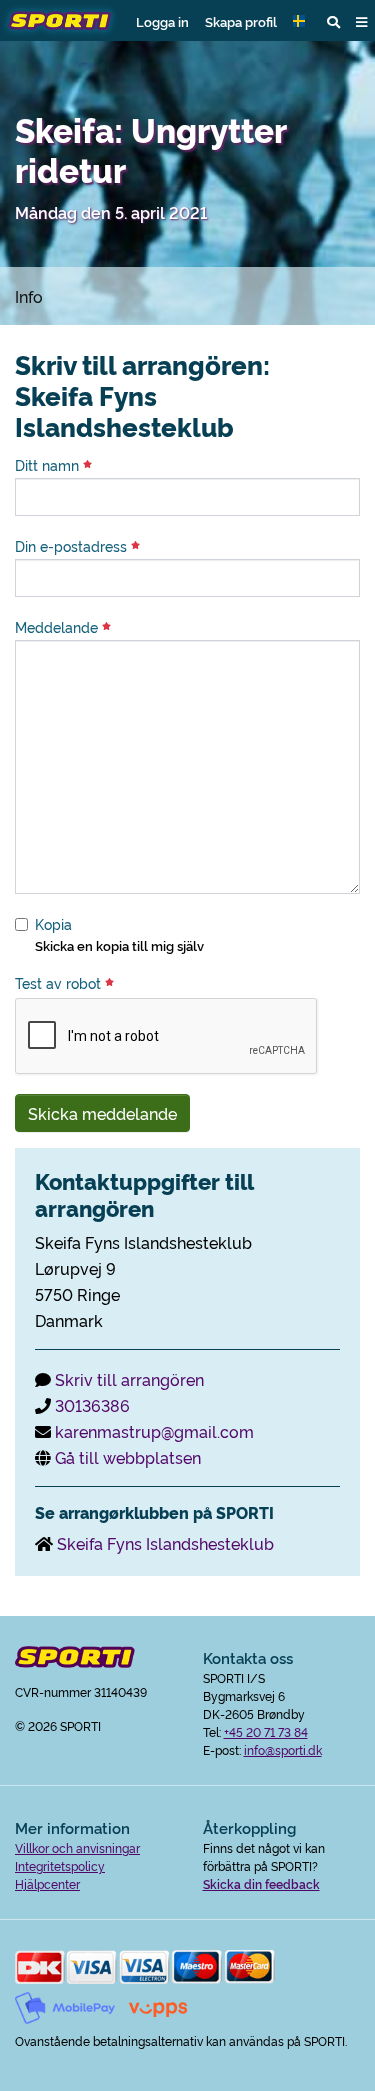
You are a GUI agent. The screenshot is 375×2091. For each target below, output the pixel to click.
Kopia (53, 924)
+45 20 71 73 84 (266, 1731)
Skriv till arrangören (129, 1379)
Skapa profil (241, 21)
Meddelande (58, 627)
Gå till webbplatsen (128, 1457)
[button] (302, 21)
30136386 (92, 1405)
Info (29, 296)
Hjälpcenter (47, 1883)
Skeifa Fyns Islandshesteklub (165, 1543)
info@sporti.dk (283, 1749)
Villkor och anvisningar (77, 1847)
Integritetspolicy (60, 1865)
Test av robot (60, 983)
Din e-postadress (73, 546)
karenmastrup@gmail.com (154, 1431)
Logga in (162, 21)
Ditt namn (49, 465)
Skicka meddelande (102, 1113)
